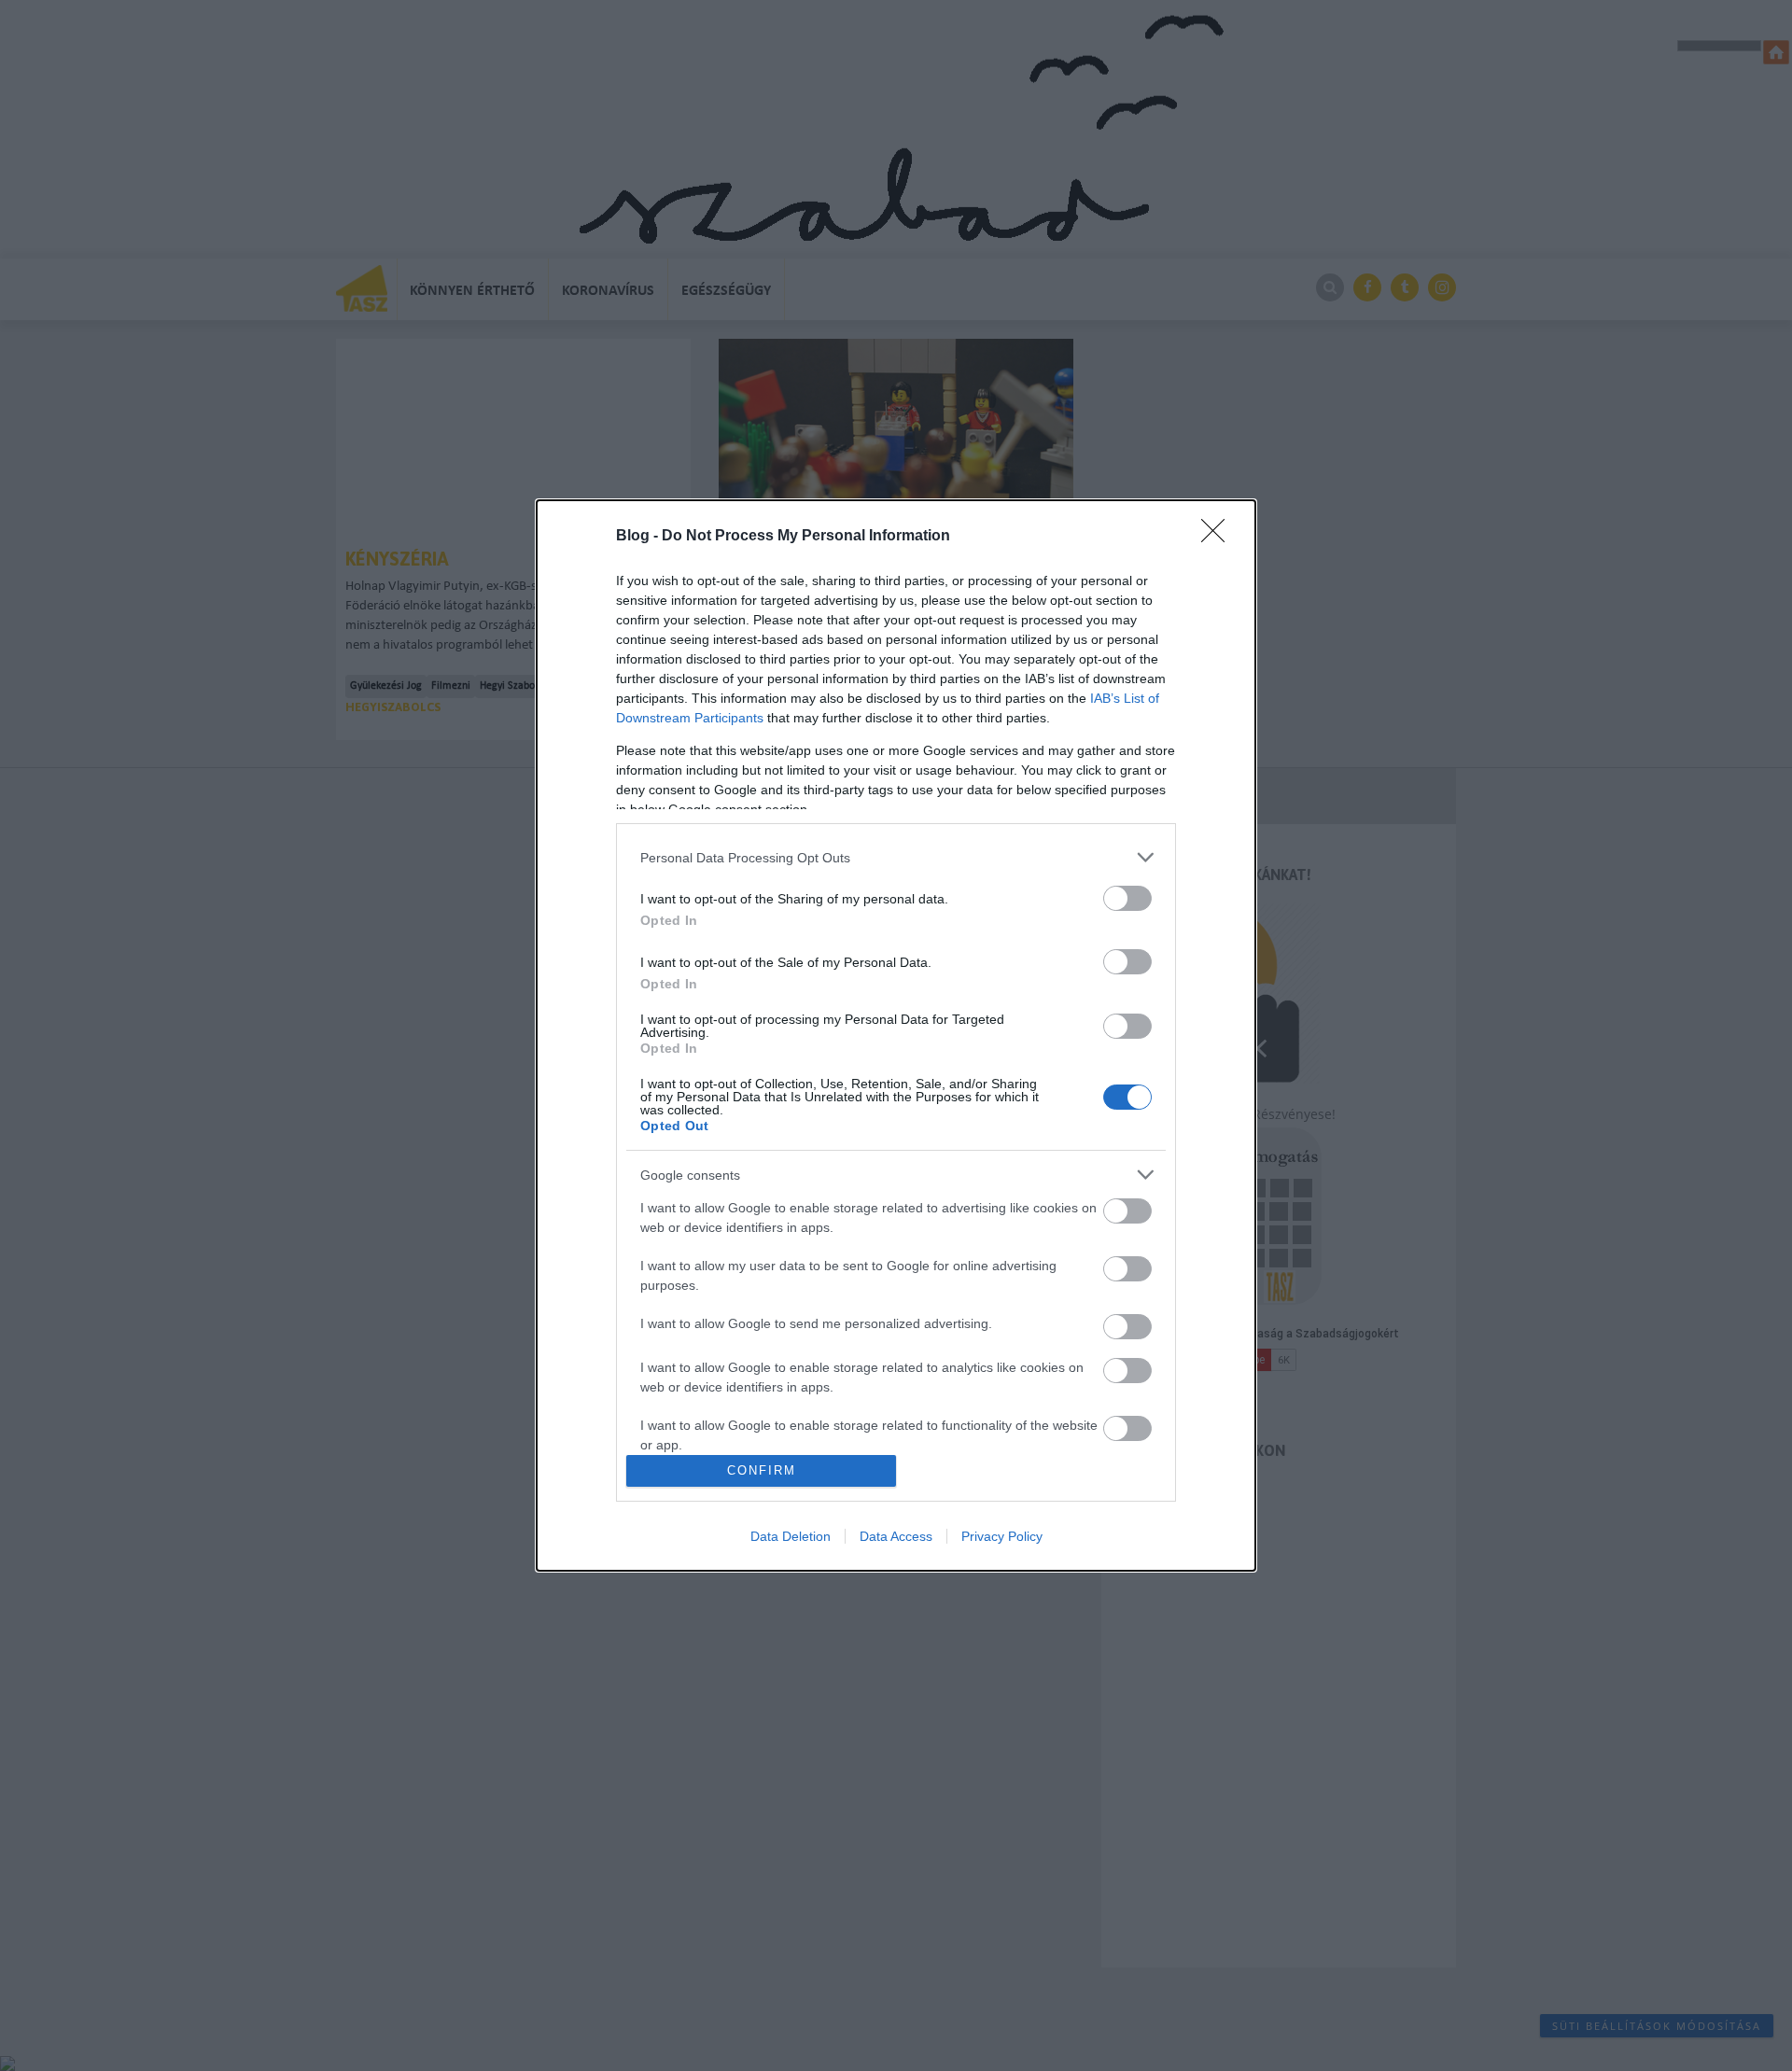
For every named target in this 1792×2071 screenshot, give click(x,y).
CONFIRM (762, 1470)
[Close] (1219, 537)
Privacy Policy (1002, 1536)
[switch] (1127, 898)
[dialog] (896, 1035)
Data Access (896, 1536)
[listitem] (896, 857)
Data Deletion (791, 1536)
